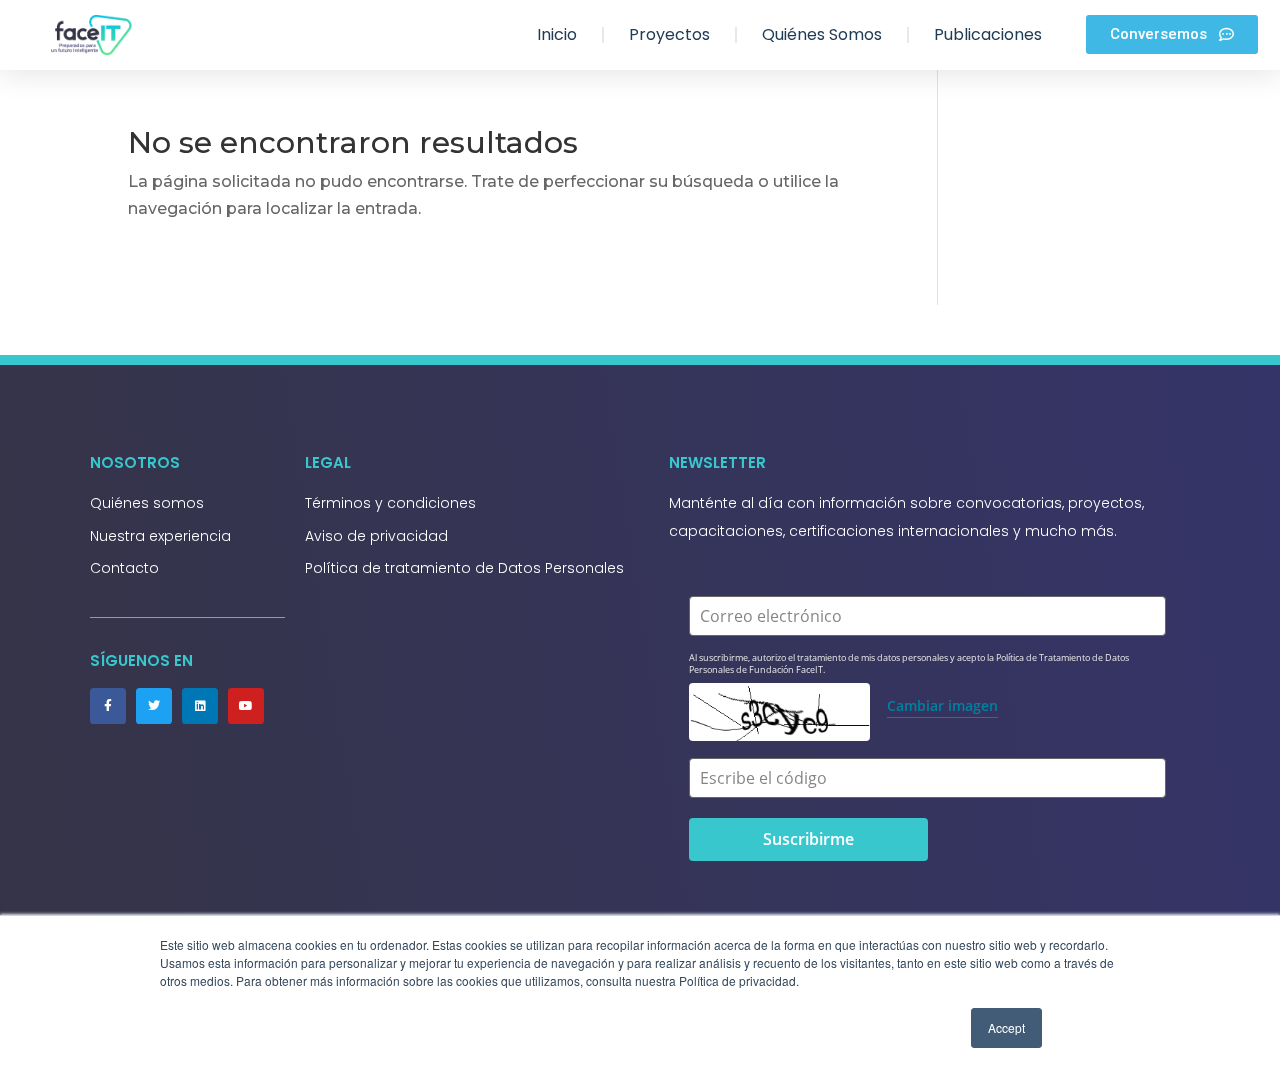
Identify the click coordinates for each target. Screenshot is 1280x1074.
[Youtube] (246, 706)
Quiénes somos (822, 34)
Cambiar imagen (942, 705)
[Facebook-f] (108, 706)
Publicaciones (988, 34)
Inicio (557, 34)
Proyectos (669, 34)
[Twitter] (154, 706)
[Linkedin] (200, 706)
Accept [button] (1006, 1027)
